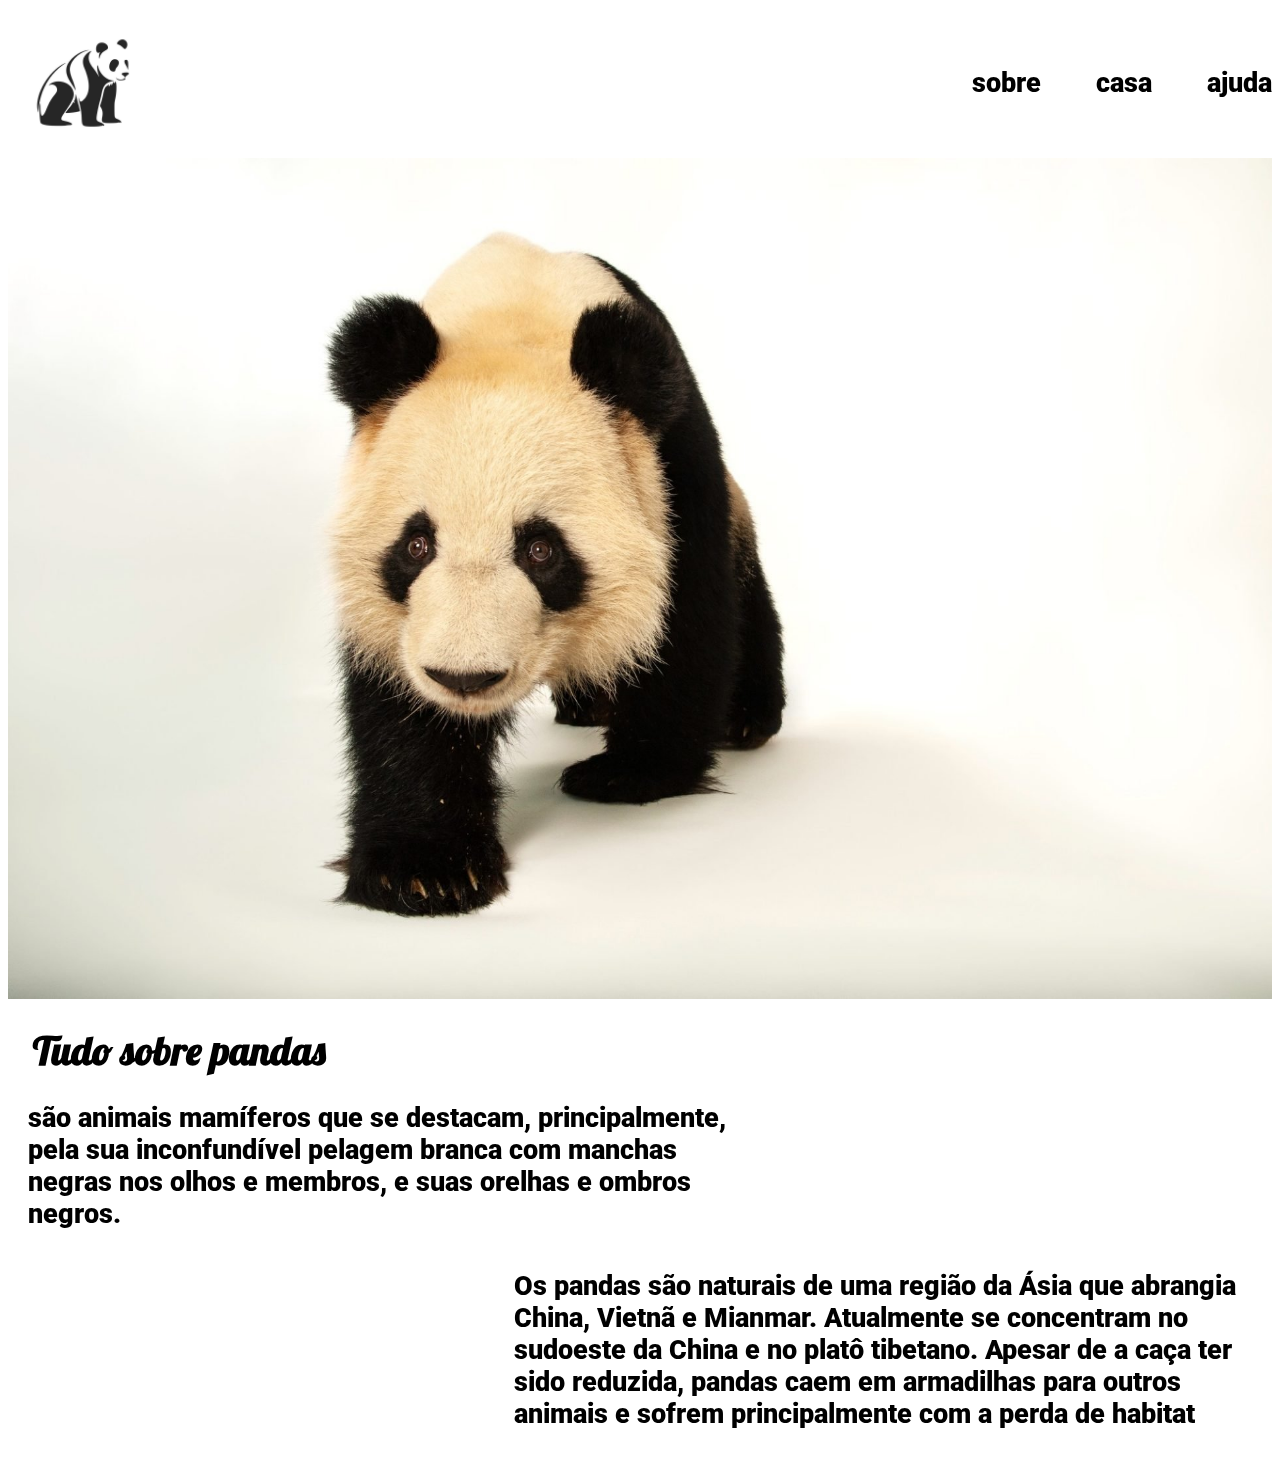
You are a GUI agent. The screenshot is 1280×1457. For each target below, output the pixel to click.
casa (1124, 83)
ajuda (1239, 83)
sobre (1006, 83)
